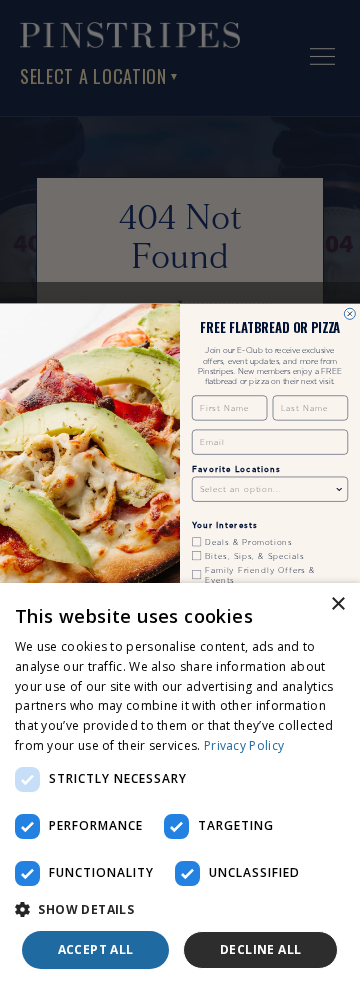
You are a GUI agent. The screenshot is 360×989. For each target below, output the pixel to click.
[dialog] (180, 786)
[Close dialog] (349, 313)
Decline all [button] (260, 949)
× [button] (337, 604)
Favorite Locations (236, 469)
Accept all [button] (96, 949)
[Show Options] (339, 489)
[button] (180, 910)
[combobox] (267, 489)
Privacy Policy (244, 745)
